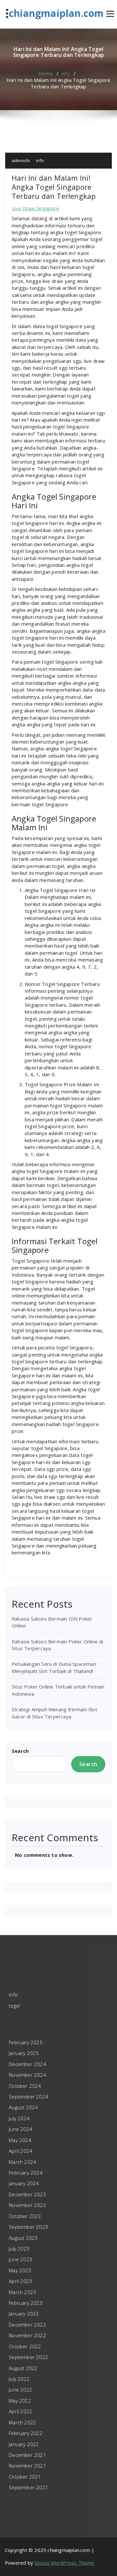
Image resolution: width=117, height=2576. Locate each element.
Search (20, 1751)
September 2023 (28, 2227)
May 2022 (20, 2401)
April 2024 (20, 2151)
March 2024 (22, 2162)
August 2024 (23, 2107)
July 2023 (19, 2249)
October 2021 (25, 2477)
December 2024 (27, 2064)
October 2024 (25, 2086)
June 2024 (20, 2129)
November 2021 (27, 2466)
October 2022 (25, 2346)
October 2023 (25, 2216)
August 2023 (23, 2238)
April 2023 (20, 2281)
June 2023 (20, 2259)
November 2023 (27, 2205)
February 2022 (26, 2433)
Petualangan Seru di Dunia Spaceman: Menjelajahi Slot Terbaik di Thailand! (54, 1667)
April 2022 (20, 2411)
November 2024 (27, 2075)
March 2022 (22, 2422)
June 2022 (20, 2390)
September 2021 (28, 2487)
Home (45, 73)
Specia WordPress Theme (64, 2563)
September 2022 (28, 2357)
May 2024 (20, 2140)
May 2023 (20, 2270)
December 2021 (27, 2455)
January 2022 (24, 2444)
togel (14, 2006)
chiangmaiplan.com (56, 13)
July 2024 (19, 2118)
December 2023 (27, 2194)
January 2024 (24, 2183)
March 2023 (22, 2292)
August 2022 (23, 2368)
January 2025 (24, 2053)
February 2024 (26, 2173)
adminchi (21, 160)
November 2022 (27, 2335)
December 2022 (27, 2325)
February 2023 (26, 2303)
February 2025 (26, 2042)
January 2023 (24, 2314)
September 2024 (28, 2097)
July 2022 (19, 2379)
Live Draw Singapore (35, 208)
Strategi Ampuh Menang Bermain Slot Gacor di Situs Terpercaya (54, 1713)
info (66, 73)
